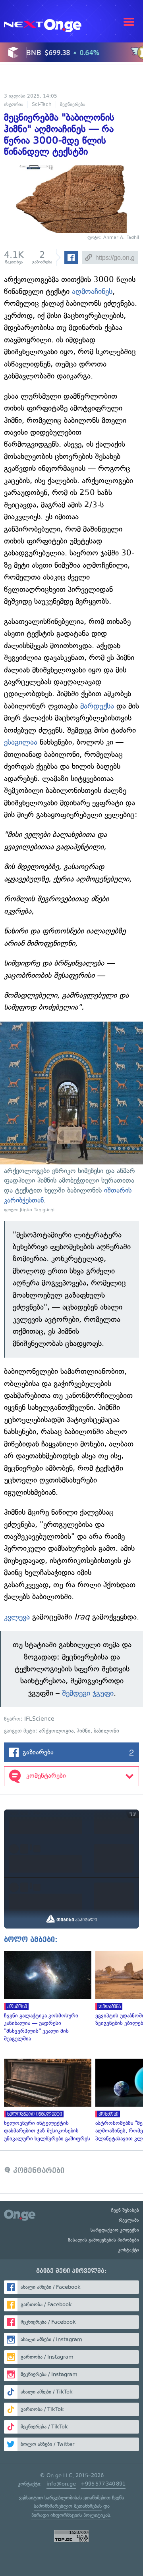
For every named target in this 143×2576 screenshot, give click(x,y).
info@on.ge (61, 2484)
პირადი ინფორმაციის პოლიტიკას (71, 2515)
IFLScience (39, 1719)
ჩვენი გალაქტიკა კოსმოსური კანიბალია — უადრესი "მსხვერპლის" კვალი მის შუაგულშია (46, 1997)
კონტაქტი (129, 2250)
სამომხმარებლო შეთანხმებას (68, 2506)
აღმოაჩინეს (92, 291)
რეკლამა (129, 2220)
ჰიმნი (84, 1731)
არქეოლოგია (56, 1731)
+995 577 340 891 (103, 2484)
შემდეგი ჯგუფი (88, 1693)
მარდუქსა (97, 706)
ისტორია (14, 104)
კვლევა (17, 1617)
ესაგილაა (21, 742)
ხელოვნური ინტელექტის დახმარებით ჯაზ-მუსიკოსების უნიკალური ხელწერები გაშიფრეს (46, 2101)
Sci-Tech (42, 104)
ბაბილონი (106, 1731)
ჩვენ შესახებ (125, 2210)
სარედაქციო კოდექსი (115, 2230)
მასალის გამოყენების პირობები (103, 2240)
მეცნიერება (73, 104)
